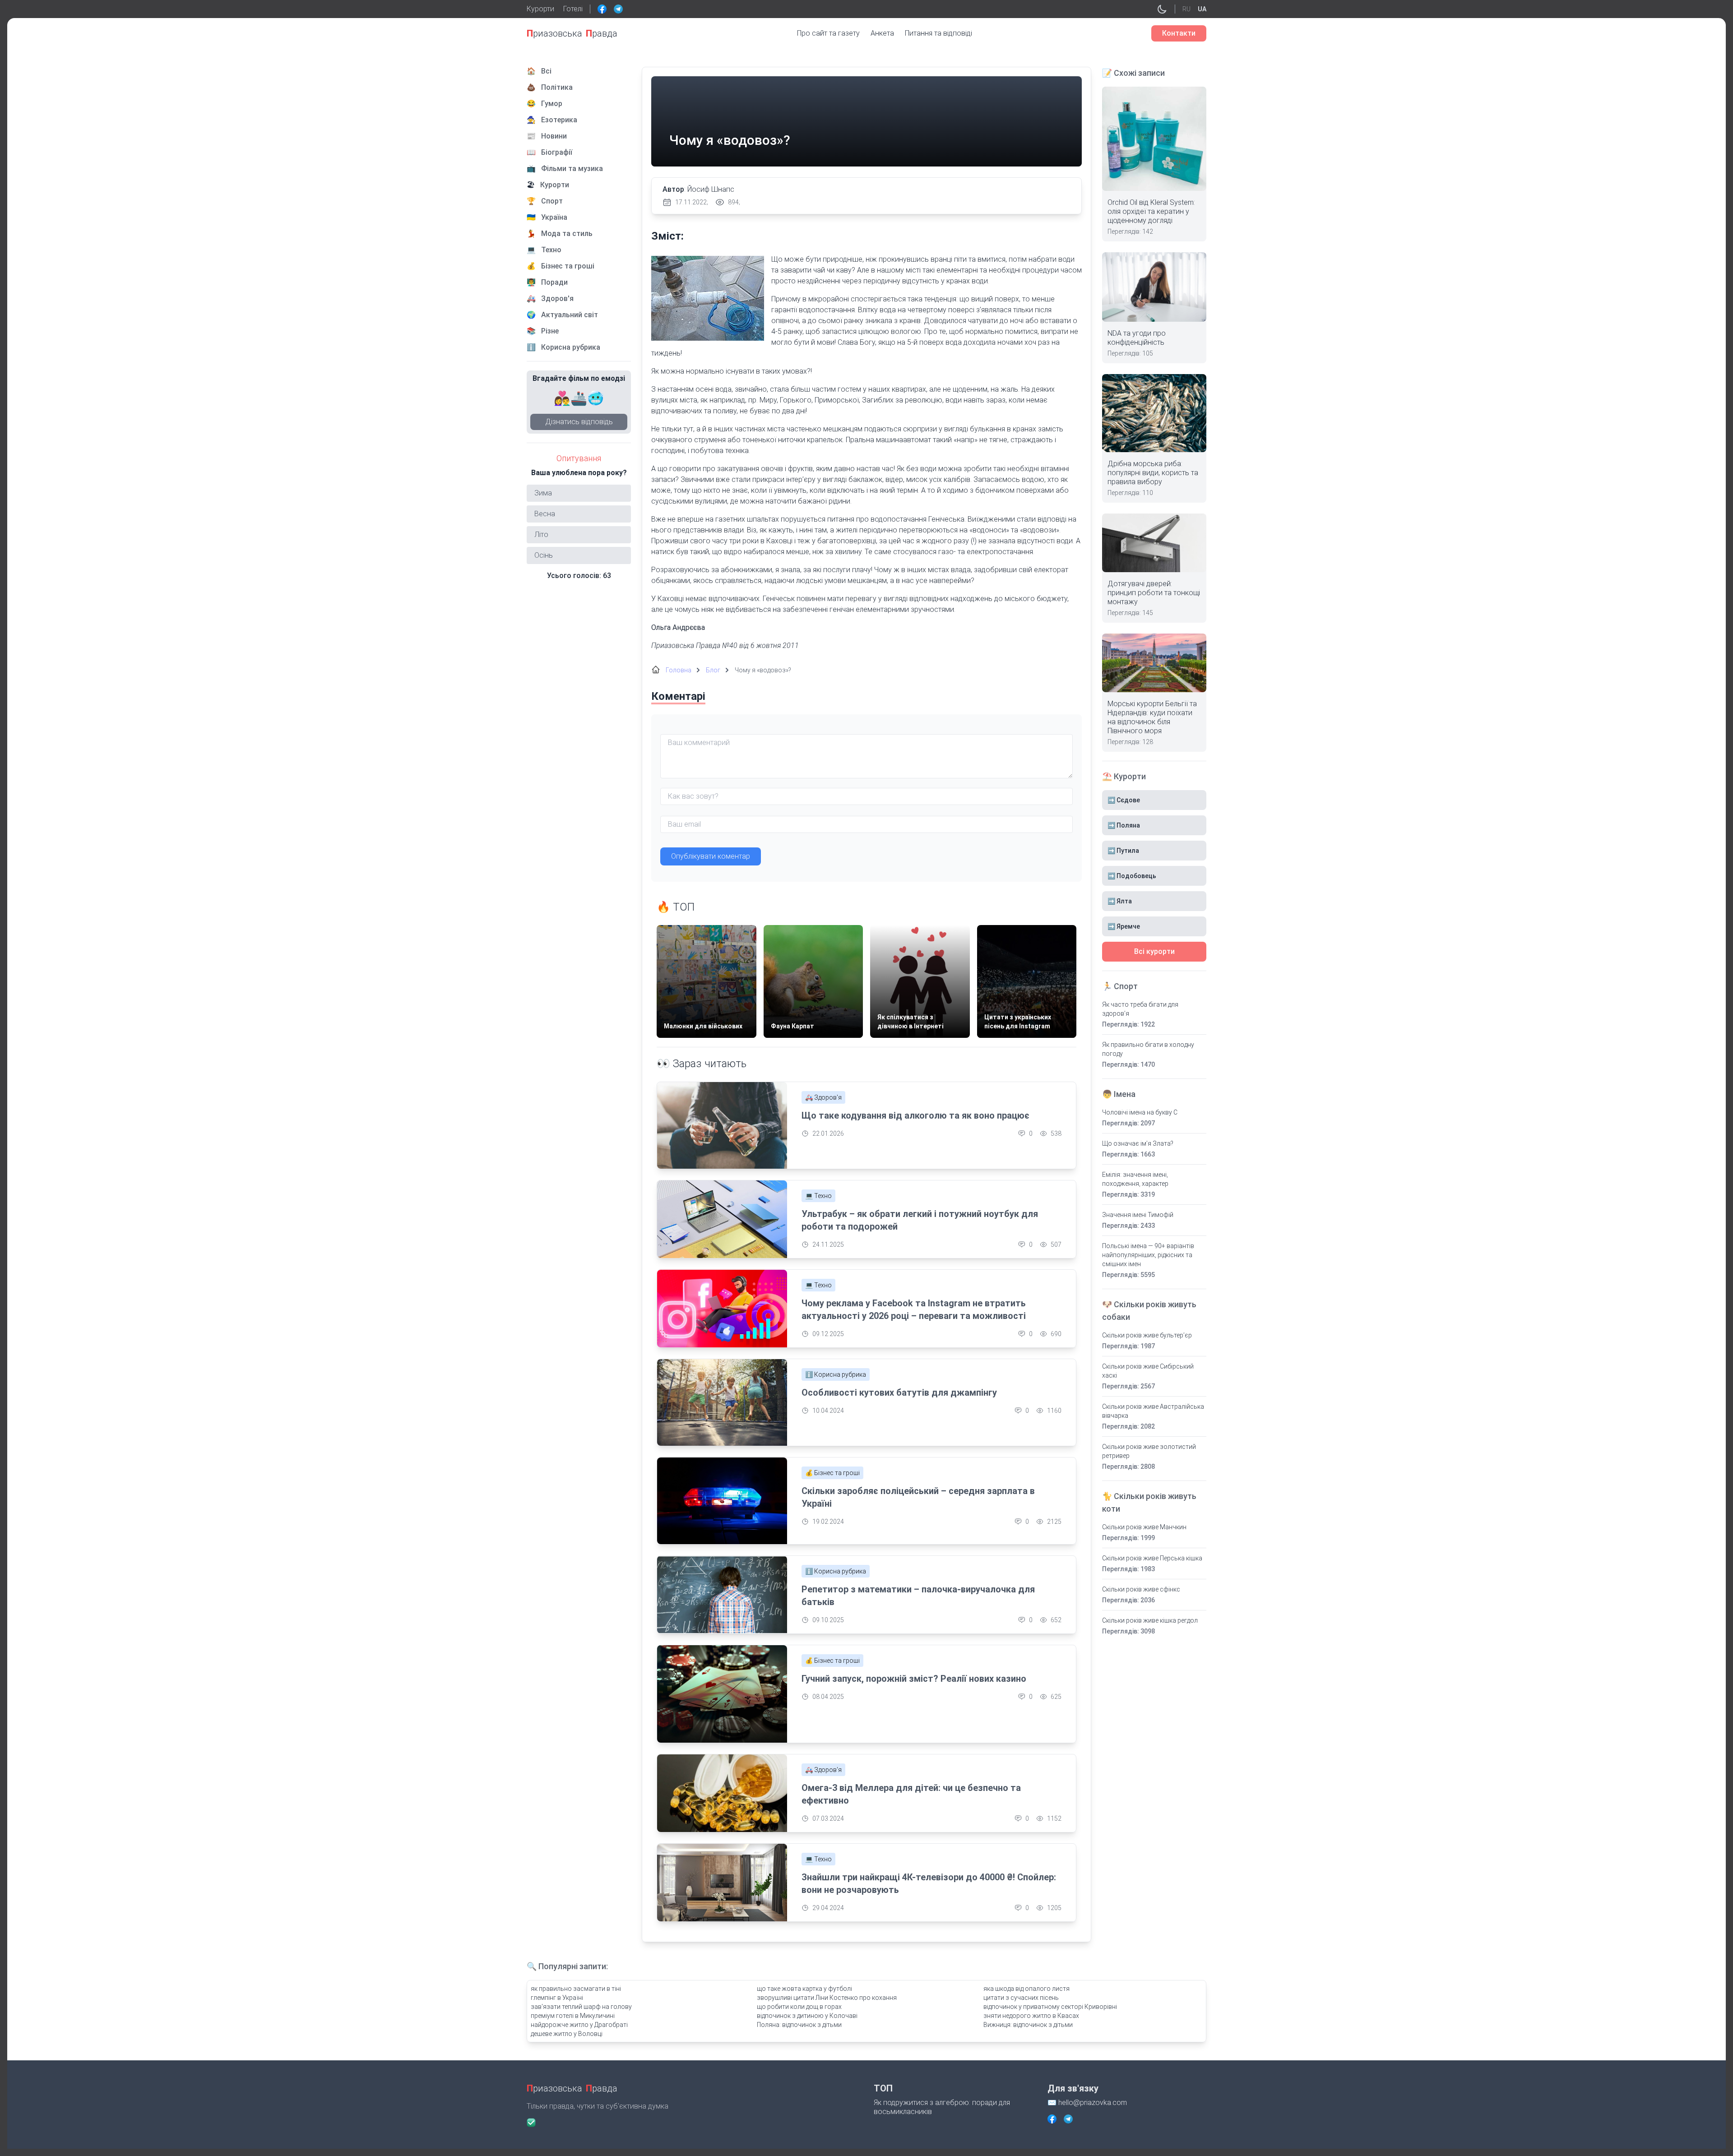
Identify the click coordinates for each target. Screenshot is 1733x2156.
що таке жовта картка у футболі (804, 1989)
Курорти (540, 9)
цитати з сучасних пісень (1021, 1998)
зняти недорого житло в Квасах (1031, 2016)
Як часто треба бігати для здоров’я (1140, 1009)
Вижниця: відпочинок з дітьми (1028, 2025)
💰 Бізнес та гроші (832, 1473)
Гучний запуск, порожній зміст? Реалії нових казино (914, 1679)
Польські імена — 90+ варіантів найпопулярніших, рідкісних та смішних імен (1148, 1255)
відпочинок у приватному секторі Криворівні (1050, 2007)
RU (1186, 9)
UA (1202, 9)
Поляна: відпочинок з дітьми (799, 2025)
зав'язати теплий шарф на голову (581, 2007)
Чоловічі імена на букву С (1140, 1112)
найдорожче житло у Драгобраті (579, 2025)
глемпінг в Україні (557, 1998)
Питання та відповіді (938, 33)
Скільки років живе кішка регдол (1150, 1620)
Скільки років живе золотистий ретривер (1149, 1451)
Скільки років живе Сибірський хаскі (1148, 1371)
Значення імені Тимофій (1138, 1215)
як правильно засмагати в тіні (576, 1989)
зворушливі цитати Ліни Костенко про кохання (827, 1998)
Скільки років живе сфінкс (1141, 1589)
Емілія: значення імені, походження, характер (1135, 1179)
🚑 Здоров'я (823, 1097)
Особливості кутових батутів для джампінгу (899, 1393)
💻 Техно (818, 1196)
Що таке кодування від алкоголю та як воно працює (915, 1115)
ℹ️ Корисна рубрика (836, 1374)
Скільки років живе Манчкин (1144, 1527)
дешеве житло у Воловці (567, 2034)
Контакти (1179, 33)
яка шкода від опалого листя (1026, 1989)
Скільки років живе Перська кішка (1152, 1558)
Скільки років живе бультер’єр (1147, 1335)
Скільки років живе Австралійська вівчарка (1153, 1411)
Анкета (882, 33)
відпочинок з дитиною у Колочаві (807, 2016)
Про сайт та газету (828, 33)
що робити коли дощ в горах (799, 2007)
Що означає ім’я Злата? (1138, 1143)
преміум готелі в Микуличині (573, 2016)
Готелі (573, 9)
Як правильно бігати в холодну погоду (1148, 1049)
